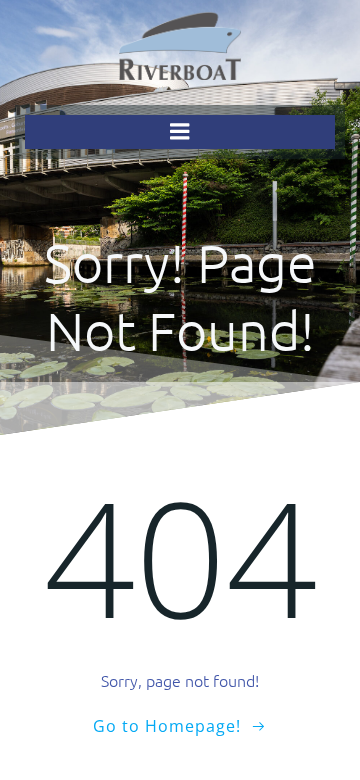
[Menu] (180, 132)
